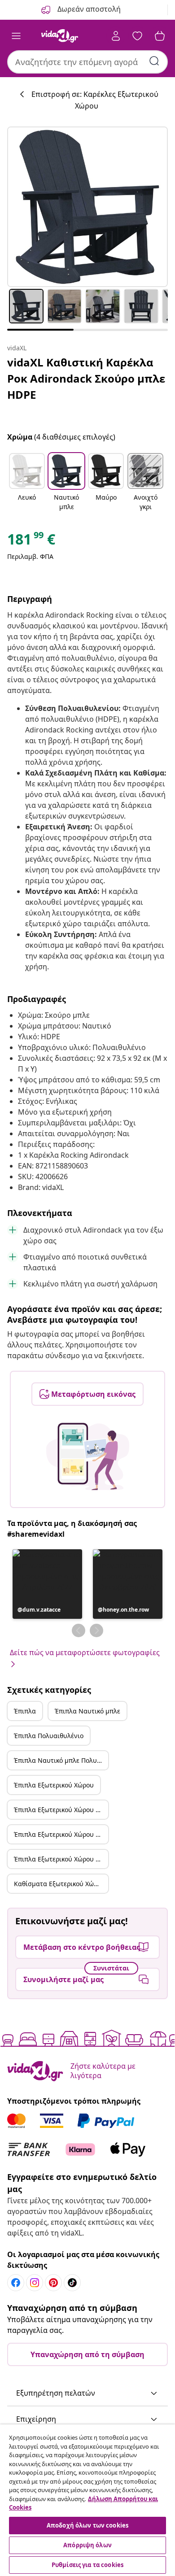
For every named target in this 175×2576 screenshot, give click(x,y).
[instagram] (35, 2283)
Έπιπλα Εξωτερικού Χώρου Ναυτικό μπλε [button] (61, 1810)
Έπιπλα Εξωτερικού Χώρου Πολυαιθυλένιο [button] (61, 1834)
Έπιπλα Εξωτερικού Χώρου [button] (54, 1785)
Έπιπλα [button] (25, 1711)
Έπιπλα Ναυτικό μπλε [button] (87, 1711)
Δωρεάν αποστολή (88, 9)
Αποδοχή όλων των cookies (87, 2525)
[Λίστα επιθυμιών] (137, 36)
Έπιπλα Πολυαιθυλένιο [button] (49, 1736)
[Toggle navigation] (16, 36)
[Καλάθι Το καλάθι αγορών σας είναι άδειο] (160, 36)
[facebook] (16, 2283)
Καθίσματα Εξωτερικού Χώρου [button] (59, 1884)
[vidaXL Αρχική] (60, 36)
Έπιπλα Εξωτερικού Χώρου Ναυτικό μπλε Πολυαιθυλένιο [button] (61, 1859)
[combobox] (87, 62)
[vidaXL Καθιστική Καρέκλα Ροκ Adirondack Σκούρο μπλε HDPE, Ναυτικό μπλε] (87, 207)
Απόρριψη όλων (87, 2545)
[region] (87, 2500)
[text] (31, 541)
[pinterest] (53, 2283)
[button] (27, 483)
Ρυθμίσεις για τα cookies (87, 2565)
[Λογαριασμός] (116, 36)
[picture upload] (88, 1456)
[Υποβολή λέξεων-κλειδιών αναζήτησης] (154, 61)
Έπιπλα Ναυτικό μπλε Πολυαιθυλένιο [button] (61, 1760)
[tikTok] (72, 2283)
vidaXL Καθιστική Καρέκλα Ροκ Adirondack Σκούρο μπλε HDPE (86, 378)
